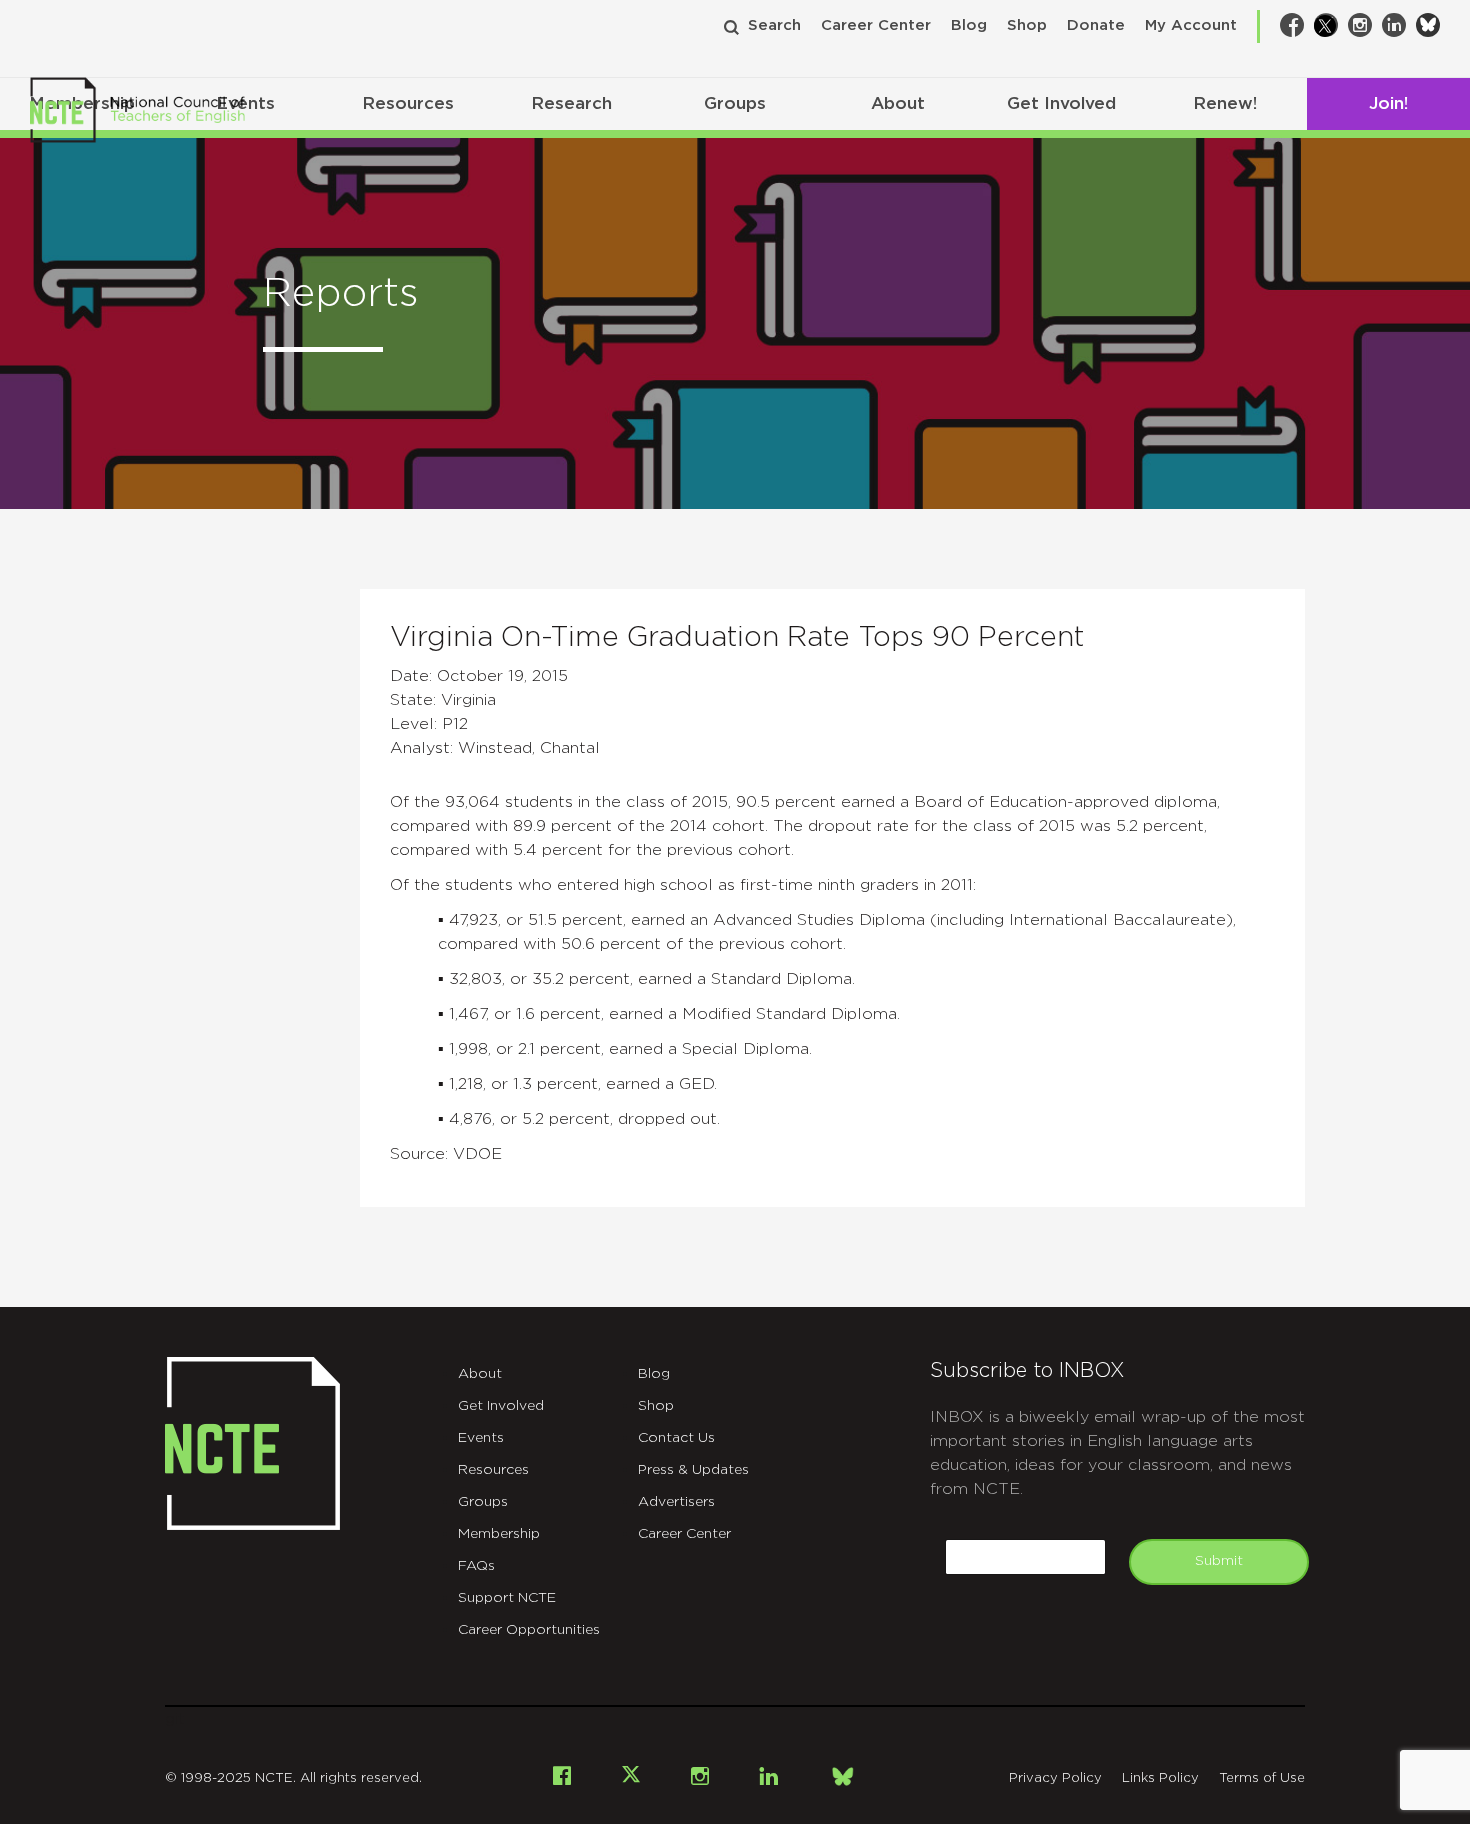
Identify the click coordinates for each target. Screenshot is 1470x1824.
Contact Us (676, 1438)
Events (481, 1438)
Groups (735, 103)
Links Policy (1160, 1778)
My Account (1191, 25)
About (898, 103)
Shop (1027, 25)
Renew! (1225, 103)
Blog (969, 25)
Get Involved (1061, 103)
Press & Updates (693, 1470)
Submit (1219, 1561)
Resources (408, 103)
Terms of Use (1262, 1778)
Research (571, 103)
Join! (1388, 103)
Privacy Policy (1055, 1778)
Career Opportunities (529, 1630)
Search (774, 25)
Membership (499, 1534)
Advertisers (676, 1502)
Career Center (876, 25)
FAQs (476, 1566)
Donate (1096, 25)
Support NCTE (507, 1598)
